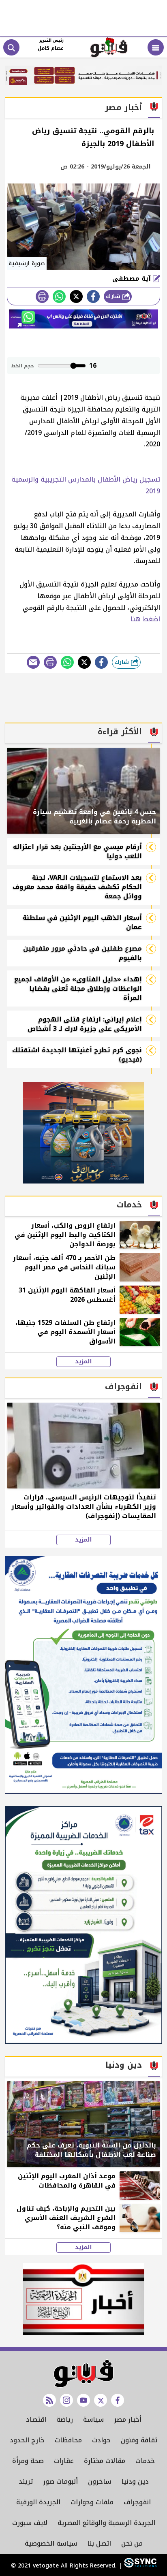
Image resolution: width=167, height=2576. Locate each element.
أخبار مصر (128, 2419)
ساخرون (100, 2481)
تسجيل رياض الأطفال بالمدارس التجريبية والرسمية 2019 (86, 485)
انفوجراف (137, 2502)
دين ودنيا (135, 2481)
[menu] (156, 47)
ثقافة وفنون (139, 2440)
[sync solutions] (139, 2566)
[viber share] (33, 662)
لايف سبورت (30, 2523)
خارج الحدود (27, 2440)
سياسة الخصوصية (51, 2543)
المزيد (83, 1362)
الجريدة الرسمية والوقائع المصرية (106, 2523)
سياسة (93, 2419)
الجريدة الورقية (38, 2502)
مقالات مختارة (105, 2461)
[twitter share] (76, 296)
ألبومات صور (60, 2481)
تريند (26, 2481)
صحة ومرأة (28, 2461)
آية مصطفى (133, 278)
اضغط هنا (145, 619)
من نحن (132, 2543)
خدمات (145, 2461)
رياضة (65, 2419)
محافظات (68, 2440)
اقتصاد (36, 2419)
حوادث (101, 2440)
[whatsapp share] (59, 296)
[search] (11, 47)
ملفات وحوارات (92, 2502)
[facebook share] (93, 296)
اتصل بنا (99, 2543)
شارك (114, 296)
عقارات (64, 2461)
